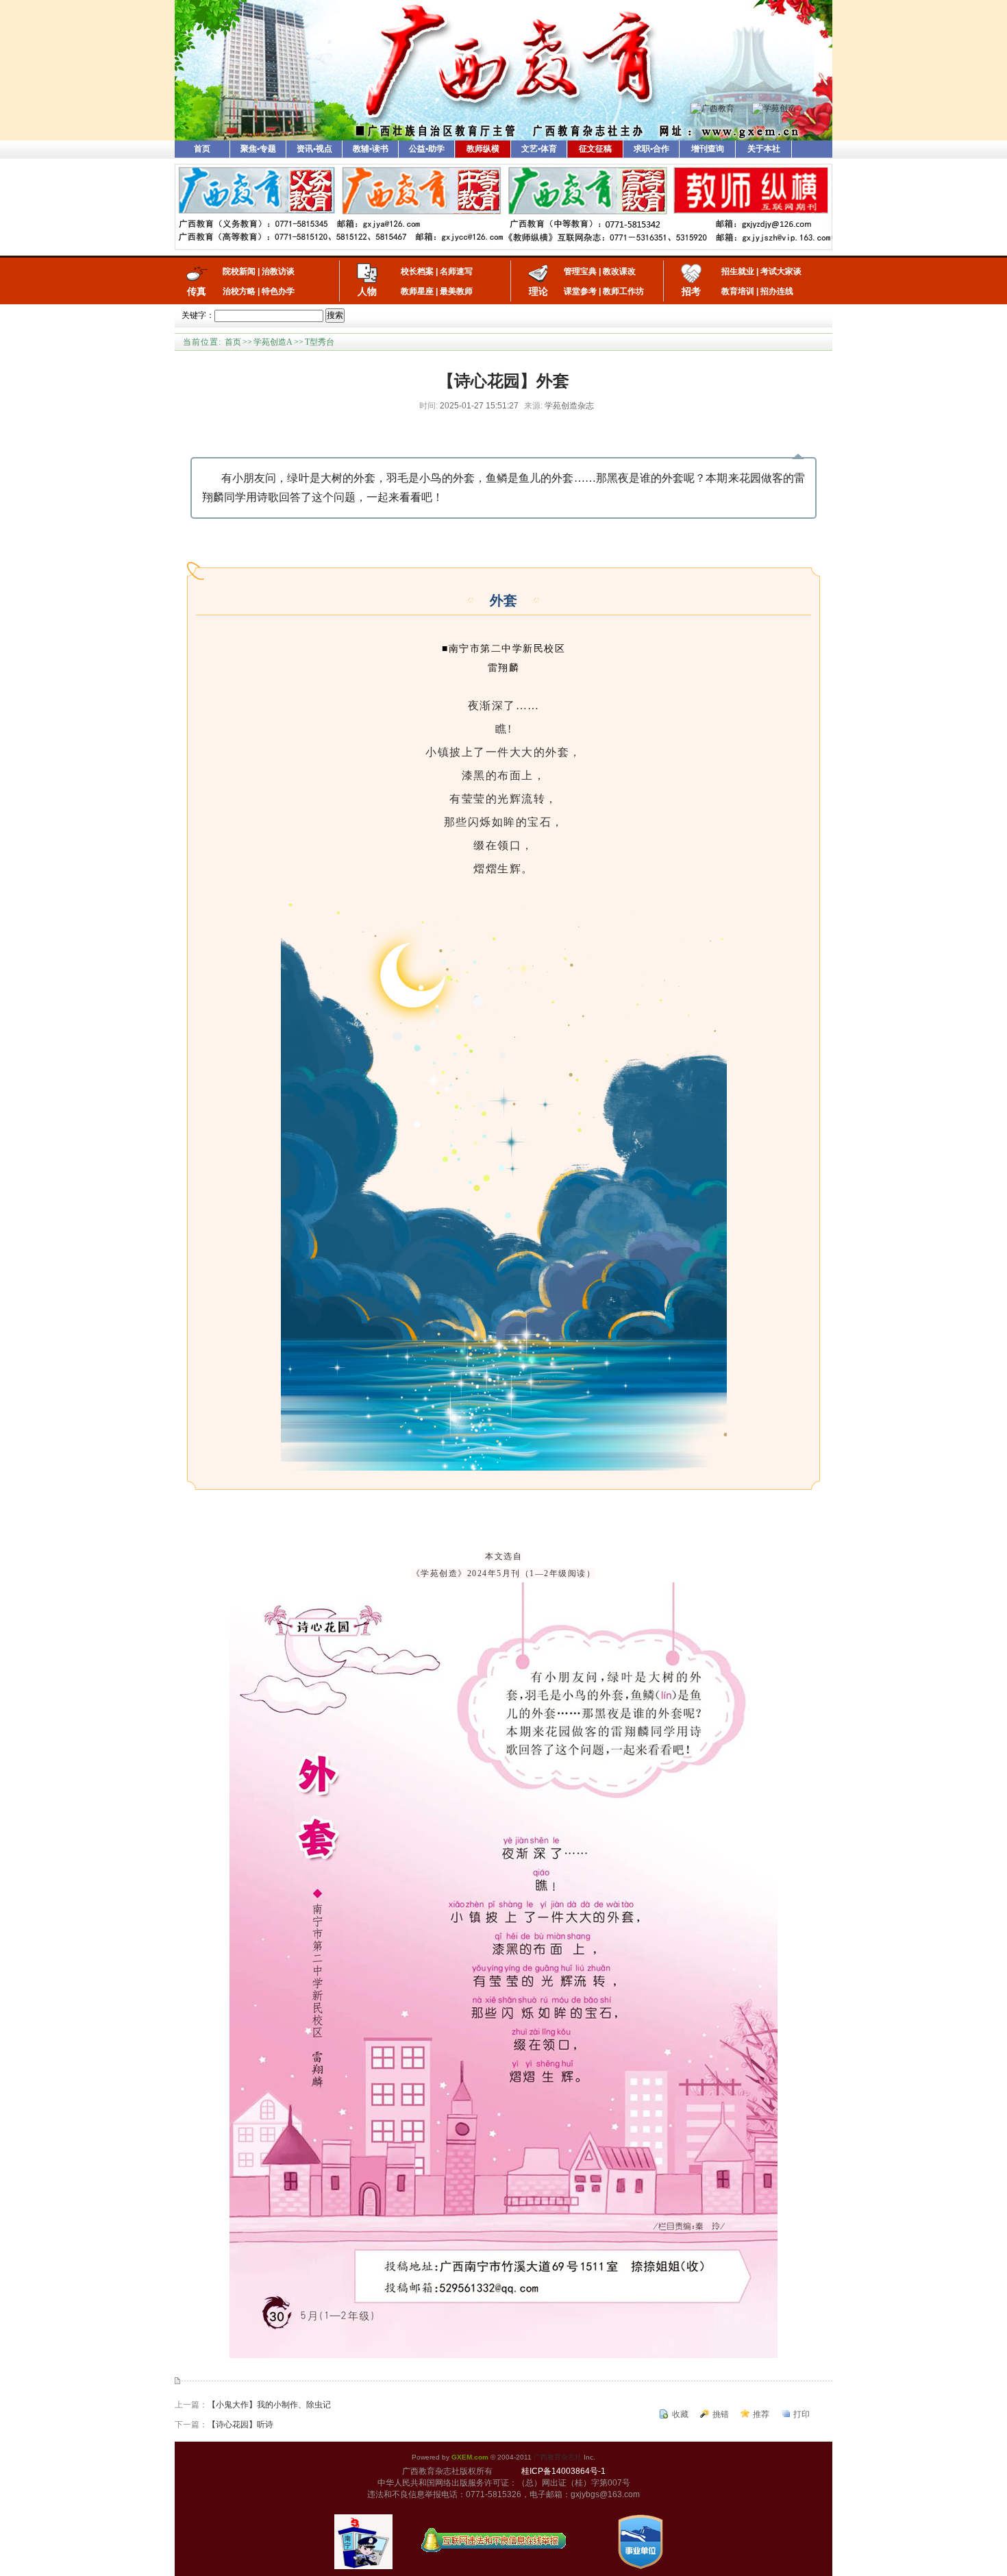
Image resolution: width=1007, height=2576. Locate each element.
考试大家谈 (781, 271)
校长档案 (417, 271)
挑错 (721, 2414)
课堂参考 (580, 291)
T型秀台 (320, 342)
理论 (538, 291)
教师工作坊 (623, 291)
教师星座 (417, 291)
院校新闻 (239, 271)
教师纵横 (483, 149)
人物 (367, 291)
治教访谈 (278, 271)
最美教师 (456, 291)
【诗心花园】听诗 (240, 2425)
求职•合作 (651, 149)
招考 (691, 291)
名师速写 (456, 271)
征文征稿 (595, 149)
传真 (197, 291)
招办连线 (777, 291)
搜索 (335, 315)
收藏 (680, 2414)
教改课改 (619, 271)
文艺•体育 (539, 149)
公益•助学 (427, 149)
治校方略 (239, 291)
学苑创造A (273, 342)
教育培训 (738, 291)
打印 (801, 2414)
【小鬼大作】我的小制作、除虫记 (269, 2405)
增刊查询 (708, 149)
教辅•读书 (371, 149)
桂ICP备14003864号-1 (563, 2471)
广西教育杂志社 (558, 2457)
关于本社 (764, 149)
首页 (202, 149)
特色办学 (278, 291)
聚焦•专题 (258, 149)
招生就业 (738, 271)
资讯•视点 (314, 149)
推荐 (761, 2414)
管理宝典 (580, 271)
